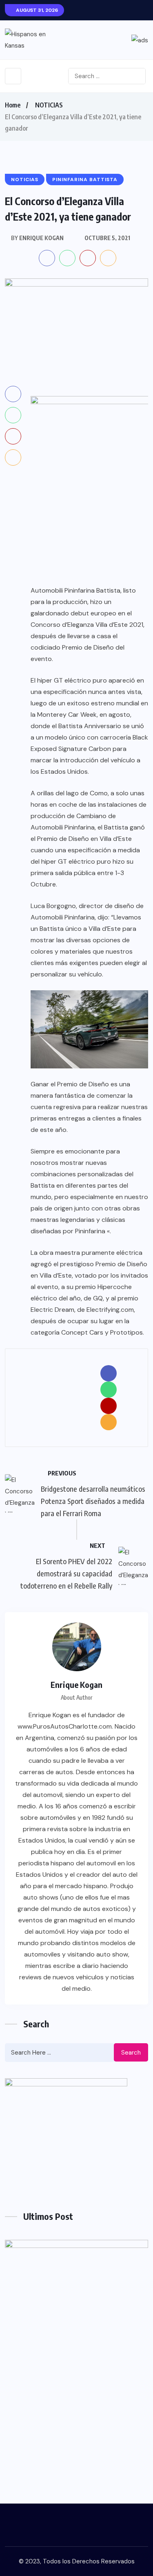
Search (131, 2053)
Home (13, 105)
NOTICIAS (49, 105)
